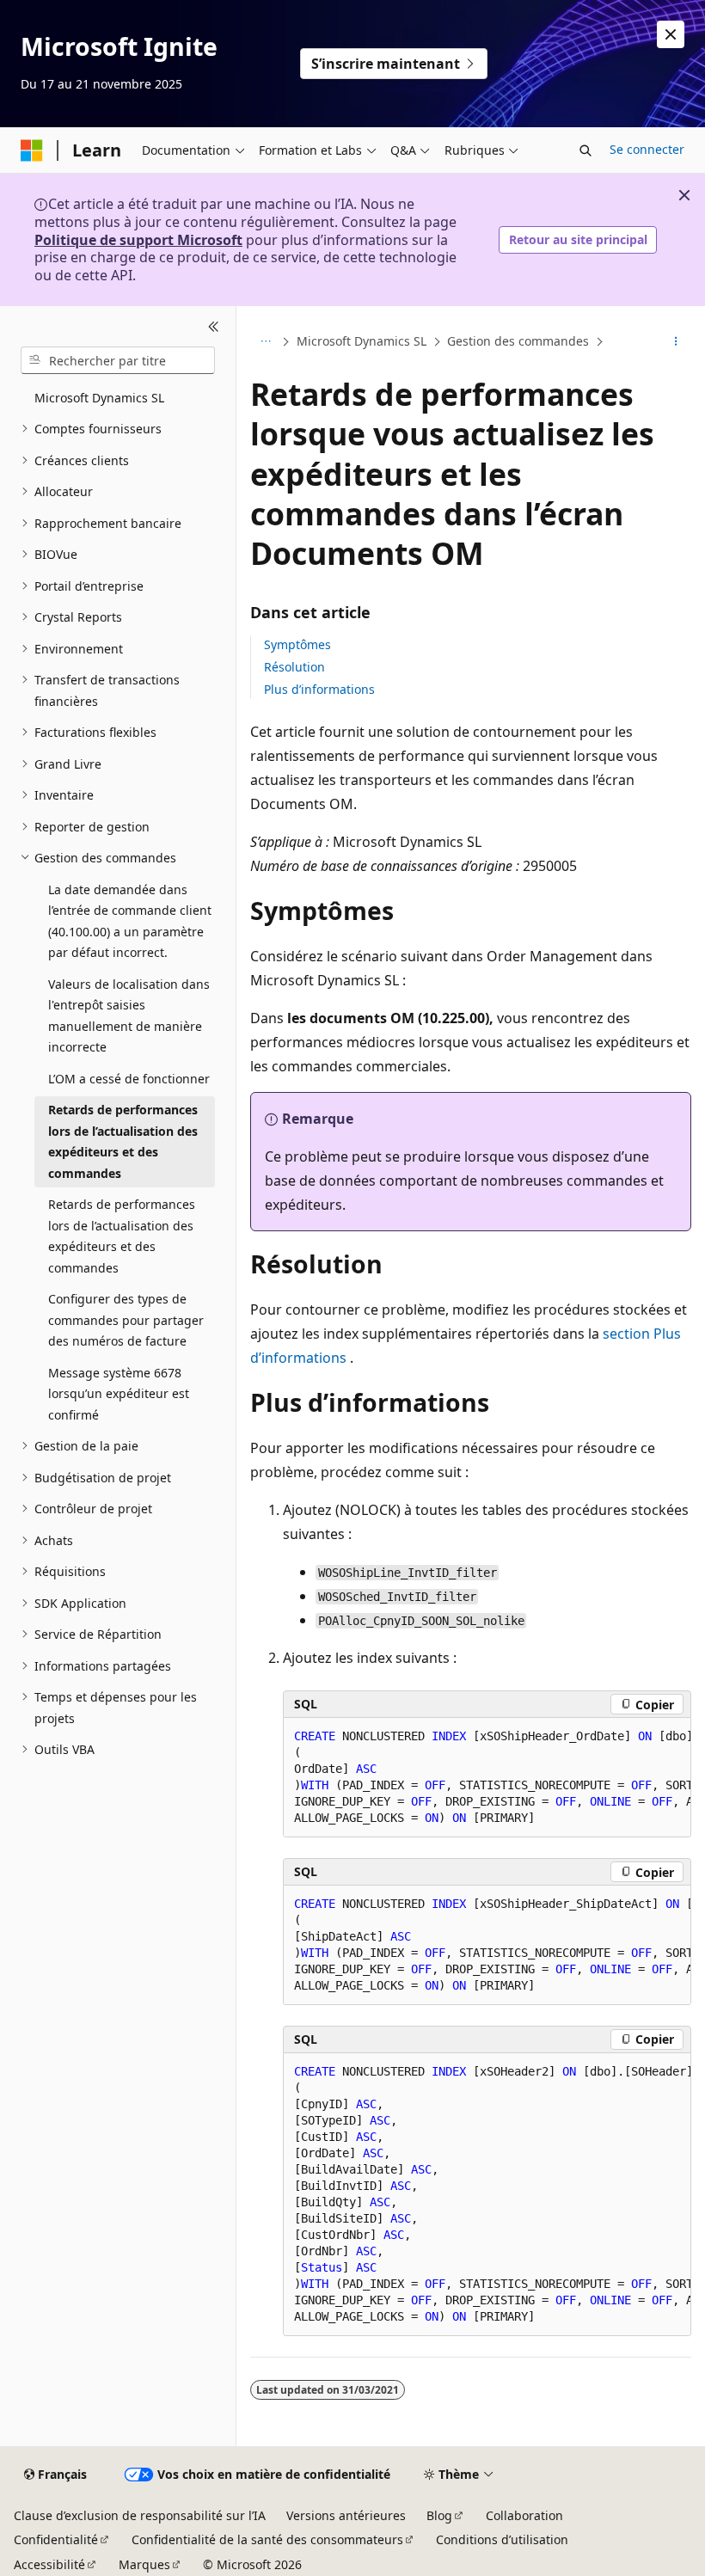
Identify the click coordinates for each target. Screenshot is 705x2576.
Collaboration (524, 2515)
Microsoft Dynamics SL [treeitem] (99, 398)
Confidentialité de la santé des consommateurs (267, 2539)
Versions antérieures (346, 2515)
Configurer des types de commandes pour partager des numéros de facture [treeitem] (126, 1320)
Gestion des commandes (518, 341)
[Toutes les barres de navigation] (265, 342)
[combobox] (118, 360)
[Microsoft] (32, 150)
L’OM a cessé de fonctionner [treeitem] (129, 1079)
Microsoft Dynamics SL (362, 341)
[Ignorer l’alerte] (671, 34)
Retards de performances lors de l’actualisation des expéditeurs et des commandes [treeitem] (123, 1141)
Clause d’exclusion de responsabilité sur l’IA (140, 2515)
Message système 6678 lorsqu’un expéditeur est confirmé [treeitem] (119, 1394)
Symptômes (297, 644)
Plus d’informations (319, 689)
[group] (487, 1778)
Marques (144, 2564)
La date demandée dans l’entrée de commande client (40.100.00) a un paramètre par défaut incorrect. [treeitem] (130, 921)
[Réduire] (214, 327)
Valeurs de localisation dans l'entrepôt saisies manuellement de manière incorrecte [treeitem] (129, 1016)
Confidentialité (56, 2539)
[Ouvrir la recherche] (585, 150)
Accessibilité (49, 2564)
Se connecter (647, 149)
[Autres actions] (676, 342)
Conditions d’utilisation (502, 2539)
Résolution (294, 667)
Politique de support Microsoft (138, 240)
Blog (439, 2515)
